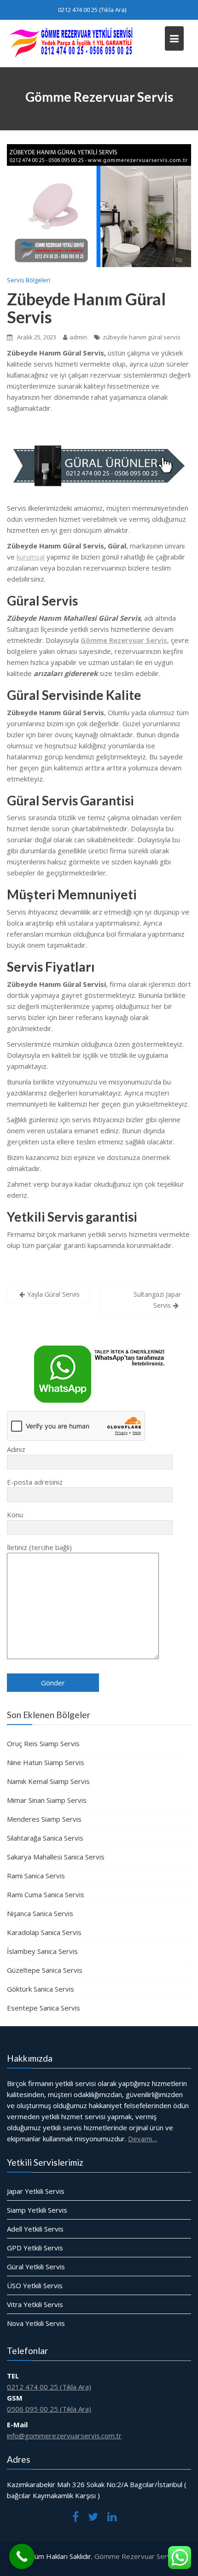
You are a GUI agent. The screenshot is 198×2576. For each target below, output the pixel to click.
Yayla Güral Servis (53, 1294)
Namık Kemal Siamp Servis (48, 1781)
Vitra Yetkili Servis (35, 2304)
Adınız (16, 1449)
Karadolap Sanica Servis (44, 1932)
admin (78, 337)
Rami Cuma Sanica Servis (46, 1894)
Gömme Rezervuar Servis (135, 2556)
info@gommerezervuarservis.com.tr (64, 2436)
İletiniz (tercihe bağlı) (39, 1547)
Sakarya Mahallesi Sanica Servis (56, 1857)
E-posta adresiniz (35, 1482)
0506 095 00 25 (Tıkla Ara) (49, 2409)
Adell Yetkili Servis (35, 2229)
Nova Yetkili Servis (36, 2323)
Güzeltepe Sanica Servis (45, 1970)
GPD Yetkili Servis (35, 2248)
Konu (15, 1515)
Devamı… (143, 2139)
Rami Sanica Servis (36, 1876)
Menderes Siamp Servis (44, 1819)
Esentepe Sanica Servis (44, 2008)
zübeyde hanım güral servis (142, 337)
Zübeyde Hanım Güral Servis (86, 308)
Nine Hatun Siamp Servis (46, 1762)
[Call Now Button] (22, 2556)
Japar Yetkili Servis (36, 2191)
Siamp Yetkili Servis (37, 2210)
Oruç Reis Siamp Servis (43, 1743)
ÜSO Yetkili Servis (35, 2285)
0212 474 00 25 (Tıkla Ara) (92, 10)
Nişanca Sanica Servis (40, 1913)
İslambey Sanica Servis (42, 1951)
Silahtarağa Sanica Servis (45, 1838)
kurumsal (31, 557)
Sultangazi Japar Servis (157, 1300)
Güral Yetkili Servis (36, 2267)
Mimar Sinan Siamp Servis (47, 1800)
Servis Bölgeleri (29, 280)
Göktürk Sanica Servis (41, 1989)
